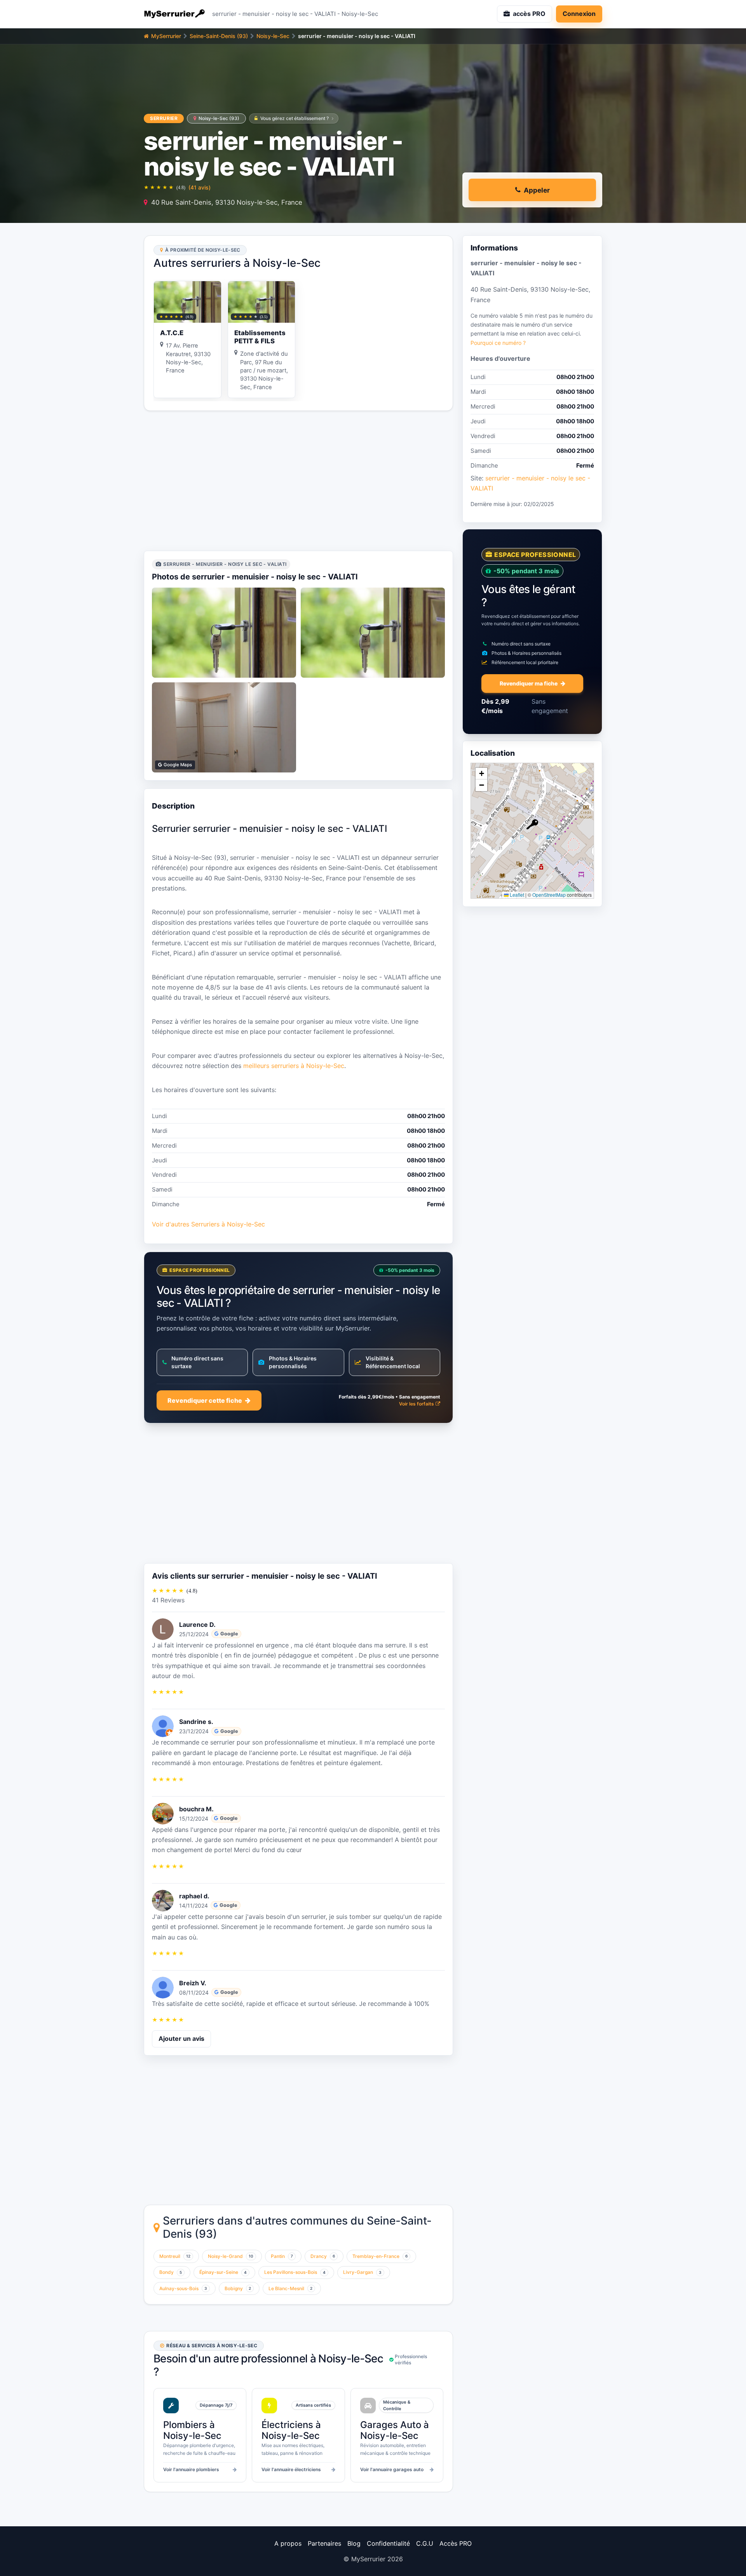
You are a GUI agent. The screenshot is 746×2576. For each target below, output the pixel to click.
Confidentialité (388, 2543)
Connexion (579, 14)
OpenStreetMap (549, 895)
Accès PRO (456, 2543)
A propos (288, 2543)
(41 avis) (200, 187)
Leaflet (516, 895)
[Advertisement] (298, 481)
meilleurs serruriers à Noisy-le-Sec (294, 1066)
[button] (532, 824)
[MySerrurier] (175, 14)
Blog (354, 2543)
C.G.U (425, 2543)
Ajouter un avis (181, 2039)
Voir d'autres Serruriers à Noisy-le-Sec (208, 1224)
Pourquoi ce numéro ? (498, 342)
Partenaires (324, 2543)
